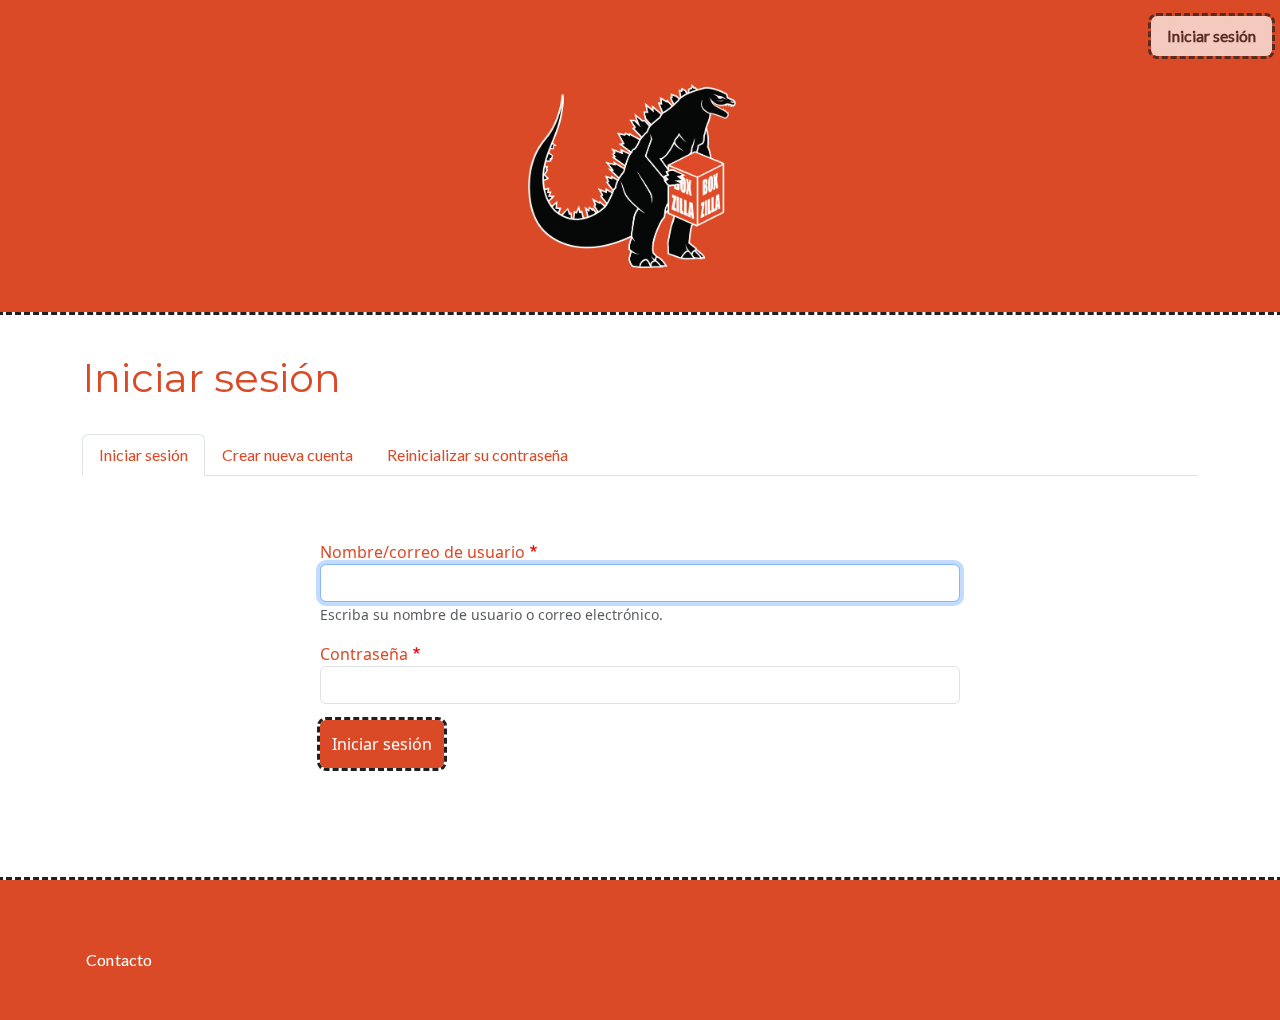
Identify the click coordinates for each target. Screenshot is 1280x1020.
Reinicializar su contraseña (477, 454)
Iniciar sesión (1211, 35)
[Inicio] (632, 87)
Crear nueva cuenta (287, 454)
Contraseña (364, 654)
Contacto (119, 959)
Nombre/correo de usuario (422, 552)
